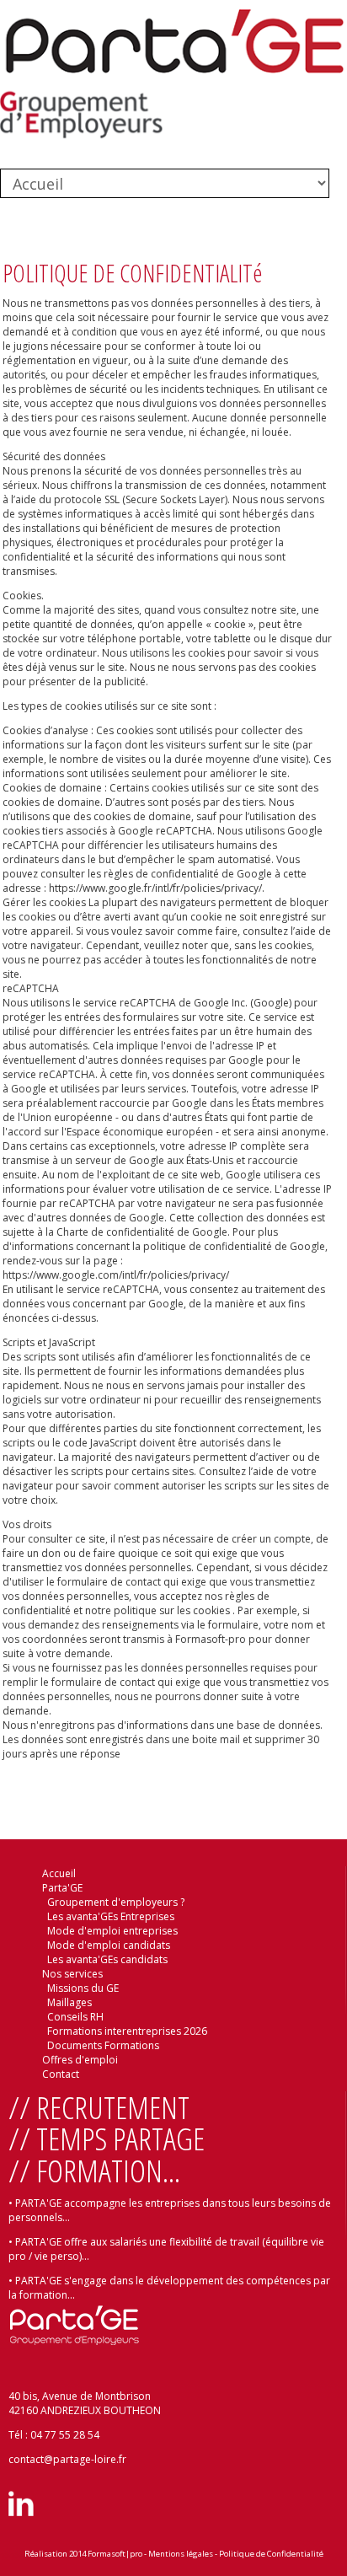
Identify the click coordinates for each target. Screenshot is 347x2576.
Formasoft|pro (115, 2554)
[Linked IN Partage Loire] (21, 2512)
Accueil (59, 1873)
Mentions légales (181, 2554)
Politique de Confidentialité (271, 2554)
